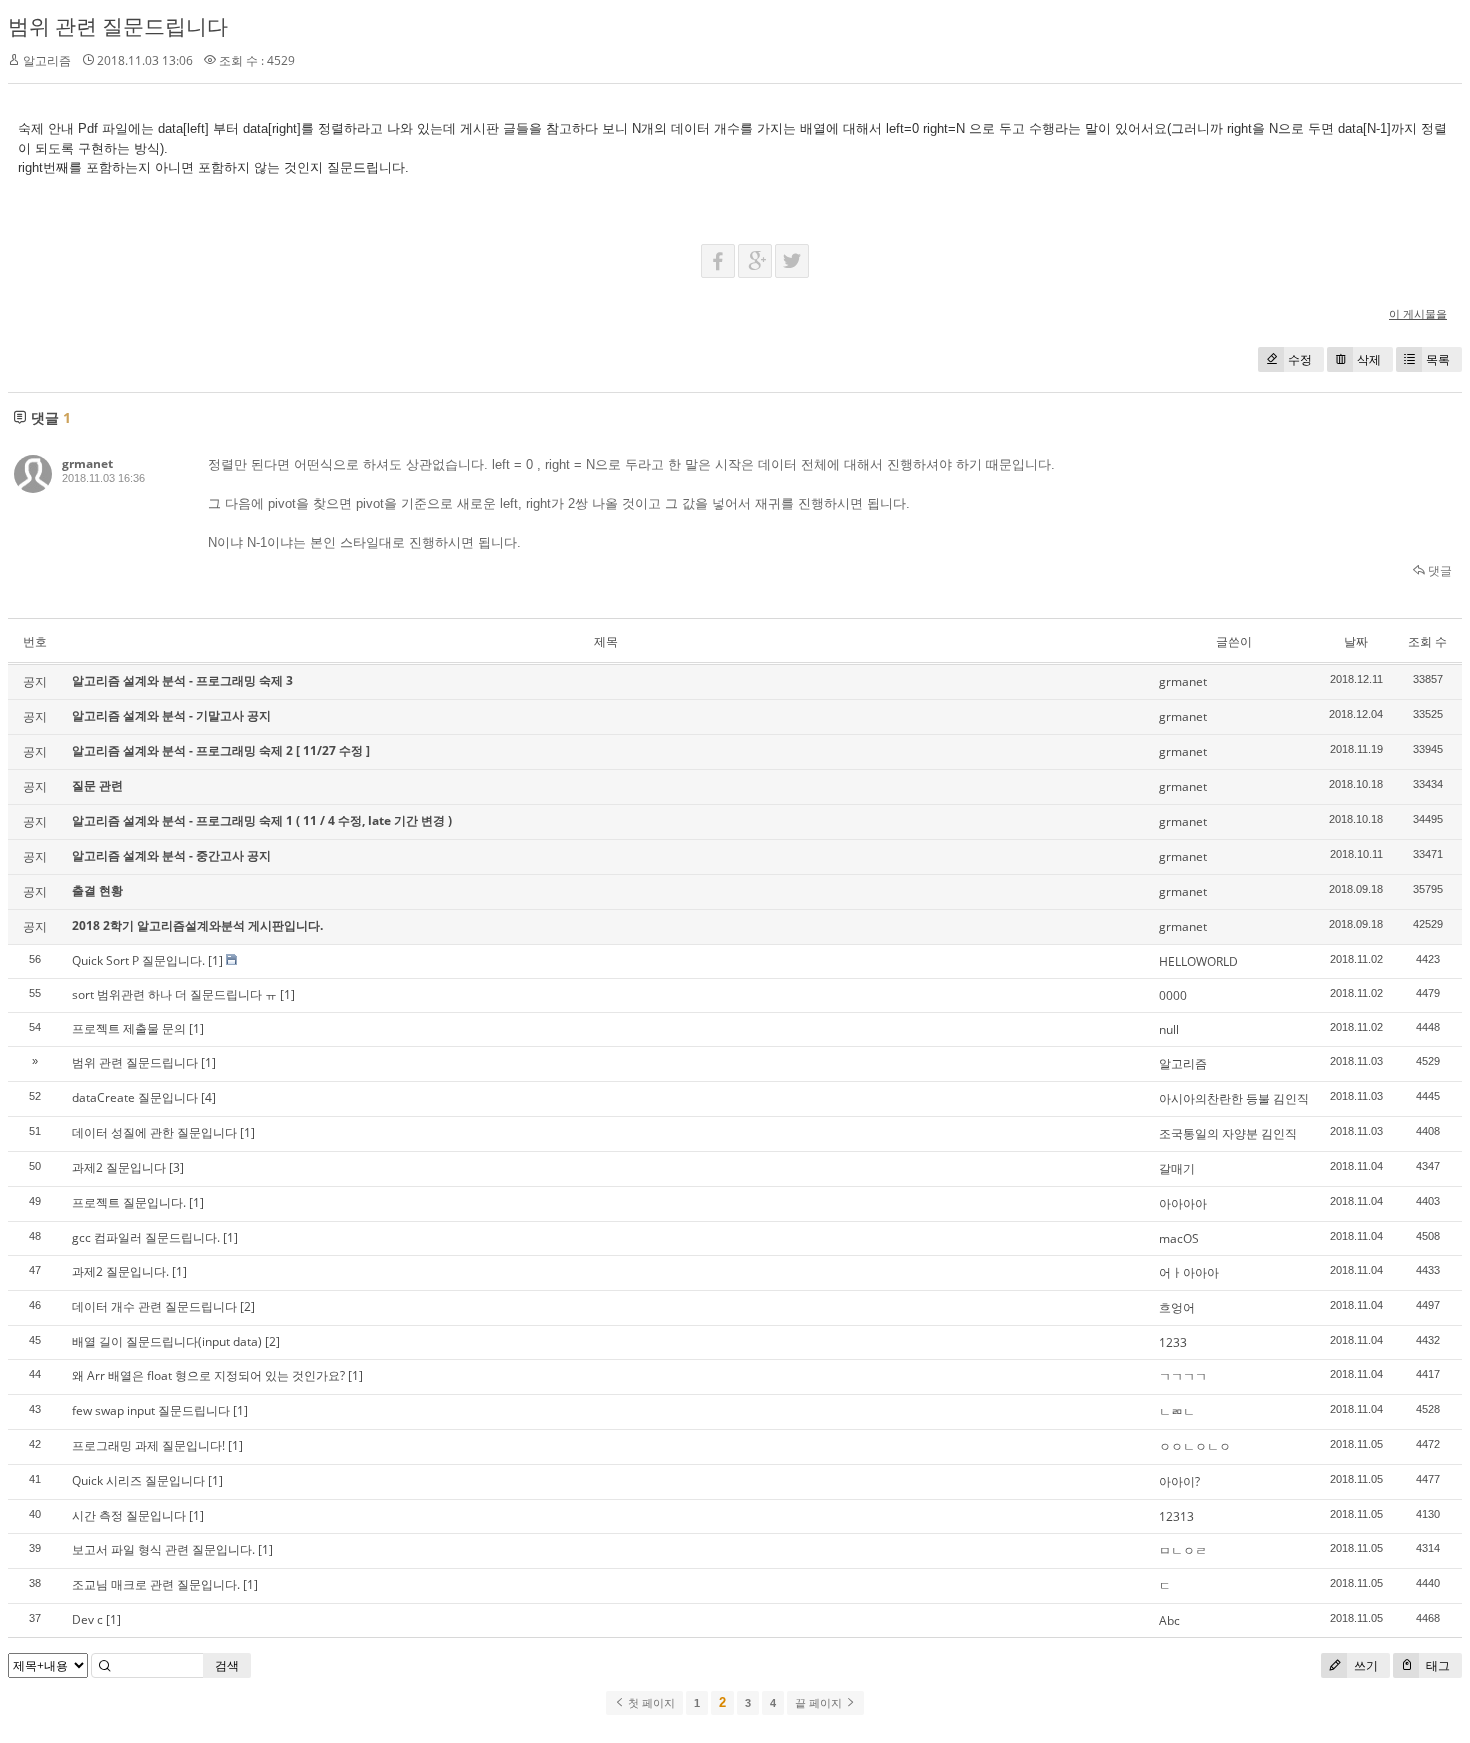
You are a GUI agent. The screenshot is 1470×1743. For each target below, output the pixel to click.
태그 (1436, 1665)
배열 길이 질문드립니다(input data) (167, 1341)
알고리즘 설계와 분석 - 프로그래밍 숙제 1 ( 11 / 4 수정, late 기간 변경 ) (262, 820)
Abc (1169, 1620)
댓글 (1438, 570)
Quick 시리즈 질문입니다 (138, 1480)
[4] (208, 1097)
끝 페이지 (820, 1703)
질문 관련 (97, 785)
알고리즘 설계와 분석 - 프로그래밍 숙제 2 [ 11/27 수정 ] (221, 750)
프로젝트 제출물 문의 (129, 1028)
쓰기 (1364, 1665)
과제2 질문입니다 (119, 1167)
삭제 (1369, 359)
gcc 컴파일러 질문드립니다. (146, 1237)
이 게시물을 (1418, 313)
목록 (1438, 359)
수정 (1300, 359)
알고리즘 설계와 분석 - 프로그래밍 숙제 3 (182, 680)
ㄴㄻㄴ (1177, 1411)
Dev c (87, 1619)
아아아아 (1183, 1203)
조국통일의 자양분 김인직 (1228, 1133)
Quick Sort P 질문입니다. (138, 960)
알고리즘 (1183, 1063)
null (1169, 1029)
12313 (1176, 1516)
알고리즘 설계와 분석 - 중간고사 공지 (171, 855)
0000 (1173, 995)
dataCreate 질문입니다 (135, 1097)
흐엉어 (1177, 1307)
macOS (1179, 1238)
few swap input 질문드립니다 (151, 1410)
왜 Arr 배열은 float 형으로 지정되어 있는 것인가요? (208, 1375)
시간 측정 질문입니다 (129, 1515)
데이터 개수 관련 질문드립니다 (154, 1306)
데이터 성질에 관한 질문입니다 (154, 1132)
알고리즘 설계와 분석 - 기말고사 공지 (171, 715)
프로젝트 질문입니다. (129, 1202)
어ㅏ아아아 (1189, 1272)
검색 (227, 1665)
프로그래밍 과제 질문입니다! (148, 1445)
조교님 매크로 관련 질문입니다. (156, 1584)
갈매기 (1177, 1168)
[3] (176, 1167)
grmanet (87, 463)
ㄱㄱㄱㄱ (1183, 1376)
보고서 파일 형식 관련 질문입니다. (163, 1549)
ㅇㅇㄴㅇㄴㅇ (1195, 1446)
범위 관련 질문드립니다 (118, 26)
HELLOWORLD (1198, 961)
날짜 (1356, 641)
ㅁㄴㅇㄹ (1183, 1550)
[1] (215, 960)
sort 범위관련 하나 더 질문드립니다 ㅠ (174, 994)
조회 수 (1427, 641)
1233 (1173, 1342)
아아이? (1179, 1481)
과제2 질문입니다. (120, 1271)
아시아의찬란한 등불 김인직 (1234, 1098)
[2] (247, 1306)
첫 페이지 (650, 1703)
